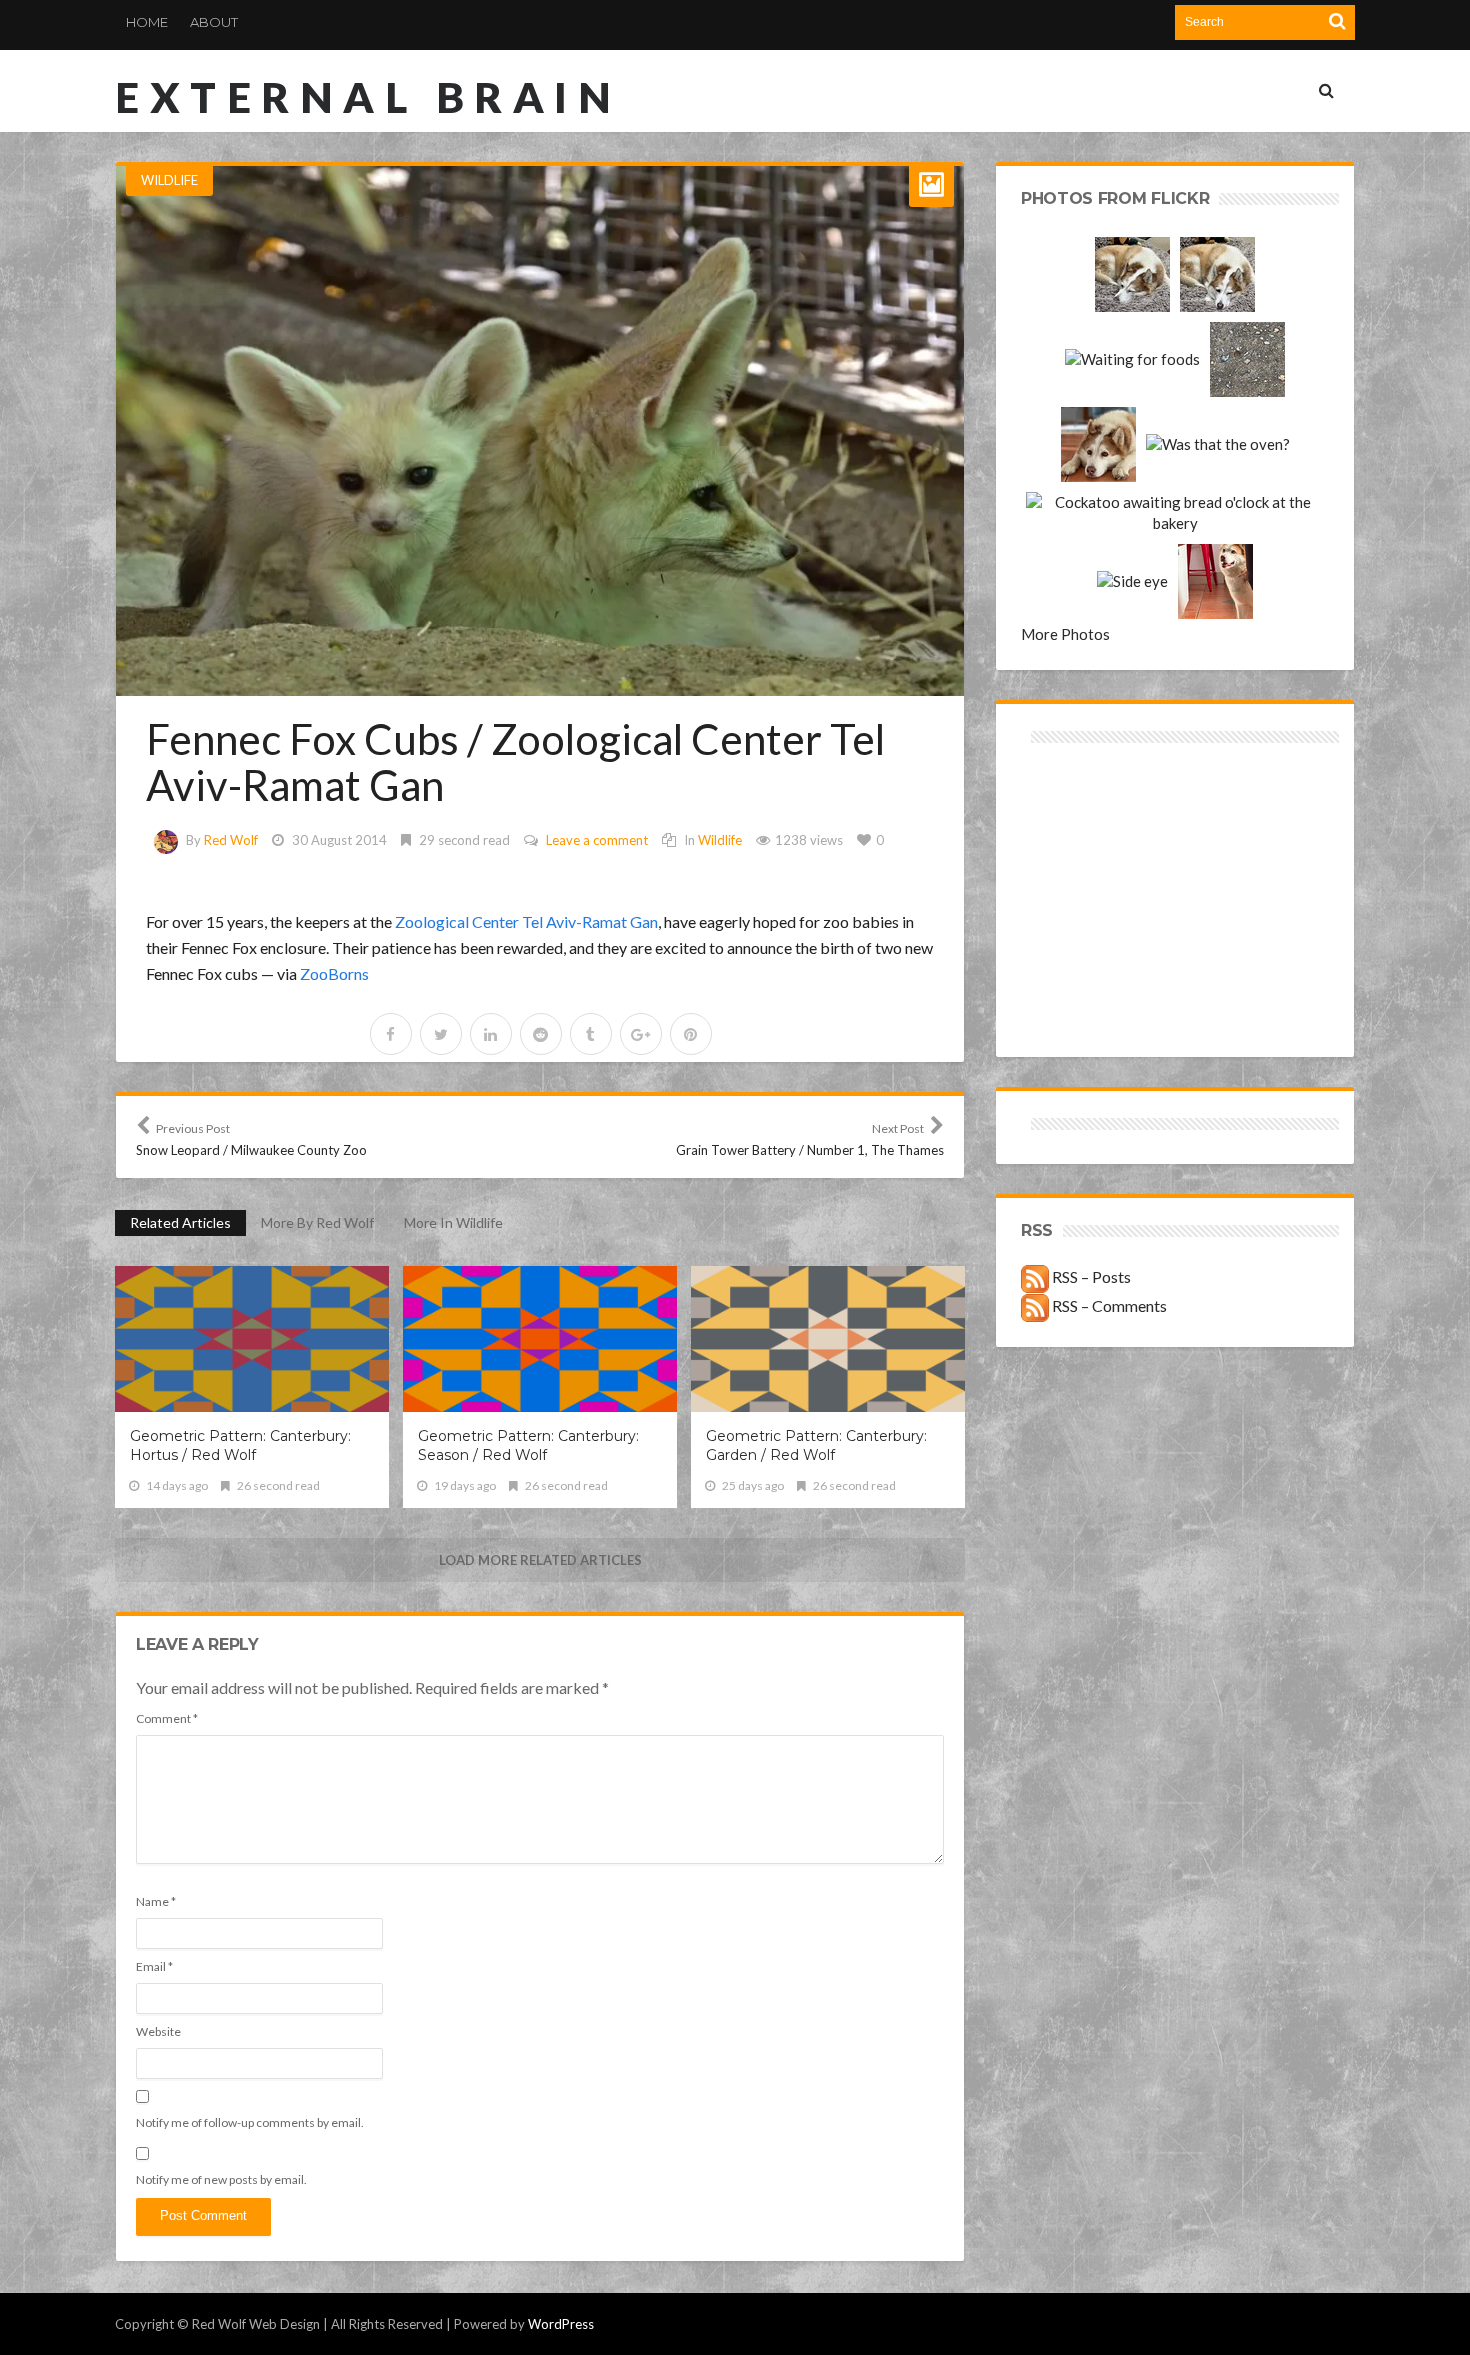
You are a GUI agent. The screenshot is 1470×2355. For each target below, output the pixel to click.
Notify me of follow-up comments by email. (250, 2122)
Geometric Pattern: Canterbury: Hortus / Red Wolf (240, 1445)
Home (147, 22)
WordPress (561, 2324)
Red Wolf (231, 840)
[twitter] (441, 1034)
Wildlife (169, 180)
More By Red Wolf (317, 1222)
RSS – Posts (1090, 1276)
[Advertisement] (1098, 819)
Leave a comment (597, 840)
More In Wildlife (453, 1222)
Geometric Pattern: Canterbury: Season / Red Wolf (528, 1445)
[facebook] (391, 1034)
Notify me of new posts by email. (221, 2179)
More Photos (1065, 634)
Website (158, 2031)
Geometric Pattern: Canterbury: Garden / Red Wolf (816, 1445)
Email (154, 1966)
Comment (167, 1718)
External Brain (368, 97)
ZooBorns (334, 973)
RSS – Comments (1108, 1305)
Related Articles (180, 1222)
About (214, 22)
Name (156, 1901)
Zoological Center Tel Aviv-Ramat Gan (526, 921)
